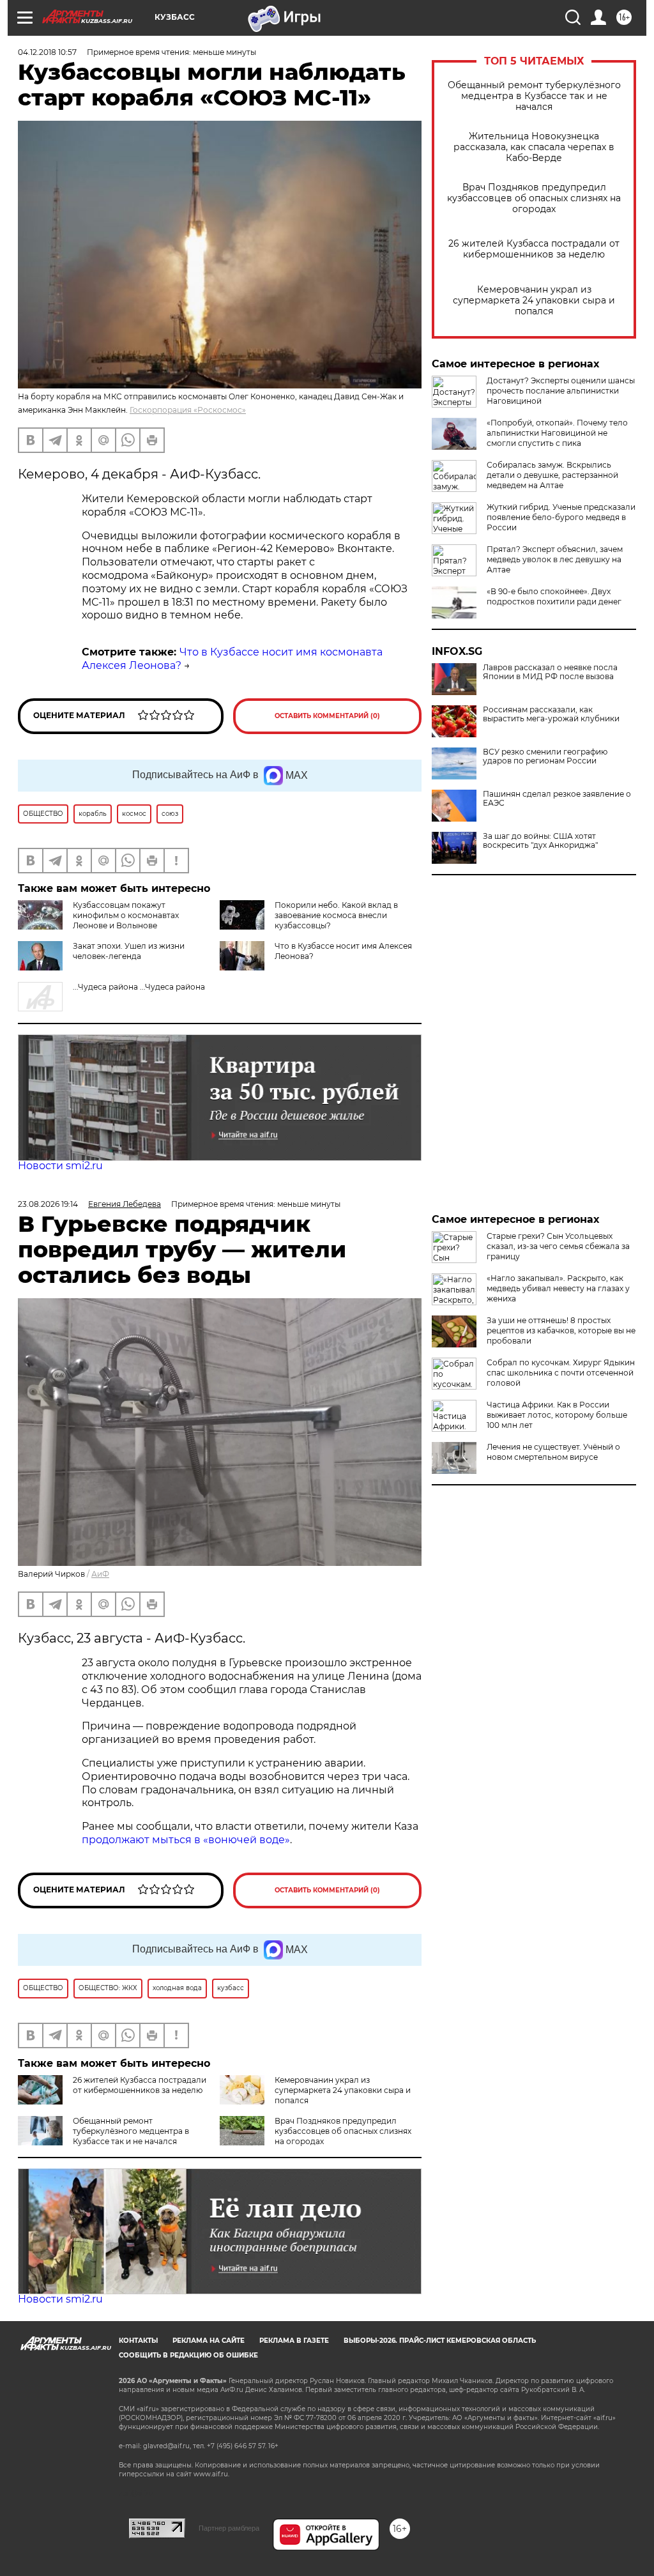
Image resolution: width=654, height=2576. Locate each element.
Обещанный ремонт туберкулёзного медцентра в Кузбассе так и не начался (534, 96)
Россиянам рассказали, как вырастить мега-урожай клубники (551, 714)
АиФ (100, 1574)
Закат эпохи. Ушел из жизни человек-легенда (129, 951)
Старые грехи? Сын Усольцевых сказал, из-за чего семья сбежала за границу (558, 1246)
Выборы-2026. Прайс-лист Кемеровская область (440, 2341)
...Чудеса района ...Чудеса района (139, 987)
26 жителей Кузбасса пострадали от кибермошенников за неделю (534, 249)
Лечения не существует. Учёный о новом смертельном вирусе (553, 1452)
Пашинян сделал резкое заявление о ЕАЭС (557, 799)
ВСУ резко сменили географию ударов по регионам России (545, 756)
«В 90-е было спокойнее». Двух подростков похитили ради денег (554, 596)
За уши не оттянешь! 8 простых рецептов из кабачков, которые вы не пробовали (561, 1330)
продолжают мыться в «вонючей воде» (186, 1840)
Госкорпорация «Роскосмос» (188, 410)
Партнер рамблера (229, 2528)
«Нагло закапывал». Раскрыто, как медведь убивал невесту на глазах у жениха (558, 1288)
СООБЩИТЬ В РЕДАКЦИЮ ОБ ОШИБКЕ (188, 2355)
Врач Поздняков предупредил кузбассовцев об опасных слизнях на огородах (534, 198)
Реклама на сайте (209, 2341)
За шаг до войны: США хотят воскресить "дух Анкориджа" (540, 841)
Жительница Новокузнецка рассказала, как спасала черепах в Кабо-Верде (534, 147)
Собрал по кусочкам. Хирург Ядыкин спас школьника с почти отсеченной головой (561, 1373)
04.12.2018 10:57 (47, 52)
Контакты (138, 2341)
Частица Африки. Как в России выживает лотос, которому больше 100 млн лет (557, 1415)
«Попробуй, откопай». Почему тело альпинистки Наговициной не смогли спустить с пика (557, 433)
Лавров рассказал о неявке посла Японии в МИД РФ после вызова (550, 672)
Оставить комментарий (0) (327, 716)
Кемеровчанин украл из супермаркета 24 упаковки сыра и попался (534, 301)
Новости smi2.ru (60, 1166)
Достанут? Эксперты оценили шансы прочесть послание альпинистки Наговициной (561, 391)
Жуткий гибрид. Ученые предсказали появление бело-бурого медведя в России (561, 517)
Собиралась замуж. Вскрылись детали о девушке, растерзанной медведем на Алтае (552, 475)
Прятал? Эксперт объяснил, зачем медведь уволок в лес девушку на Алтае (555, 559)
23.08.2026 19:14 (48, 1204)
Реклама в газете (294, 2341)
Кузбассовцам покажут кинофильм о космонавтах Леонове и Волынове (126, 915)
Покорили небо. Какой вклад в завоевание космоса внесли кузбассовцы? (336, 915)
